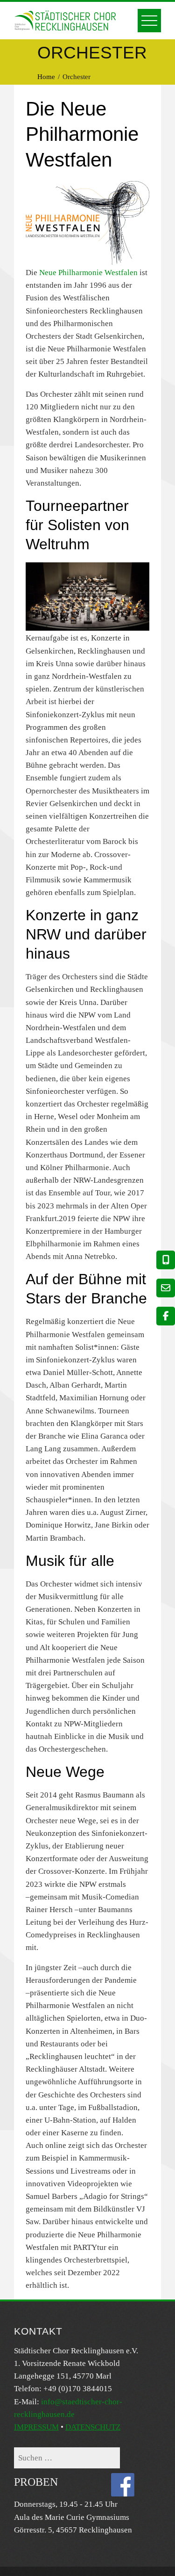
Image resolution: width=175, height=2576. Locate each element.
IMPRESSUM (36, 2427)
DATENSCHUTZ (93, 2427)
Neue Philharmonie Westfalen (88, 273)
